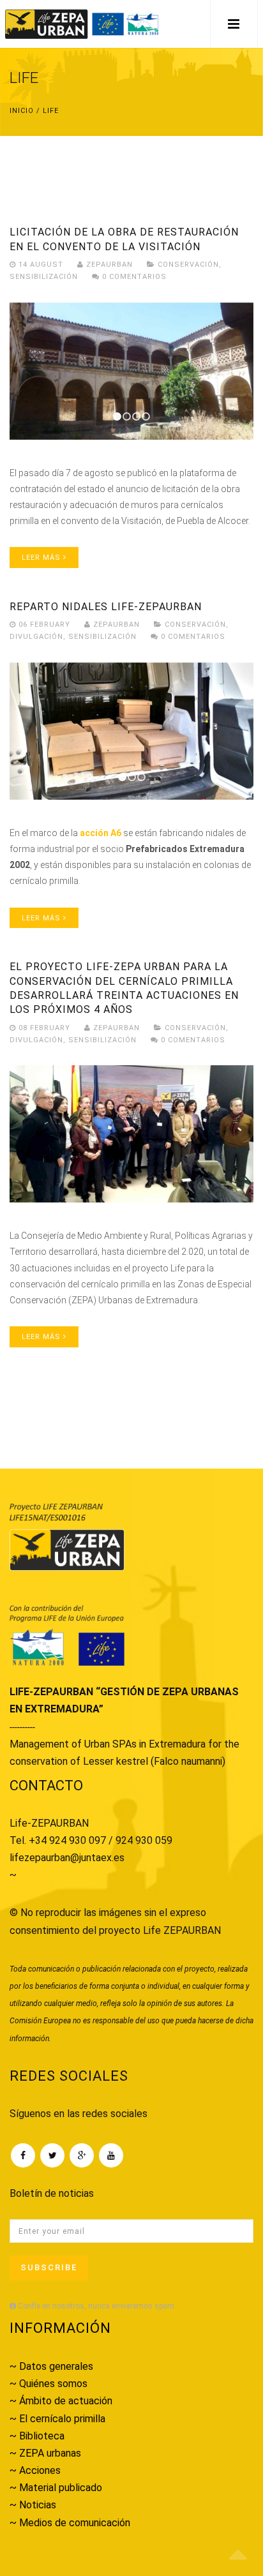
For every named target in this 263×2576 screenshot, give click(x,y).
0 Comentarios (133, 277)
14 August (41, 265)
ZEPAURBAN (108, 265)
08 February (44, 1028)
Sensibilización (44, 277)
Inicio (22, 111)
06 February (44, 625)
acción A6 (101, 833)
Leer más (42, 558)
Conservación (188, 265)
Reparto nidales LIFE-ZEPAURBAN (106, 607)
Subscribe (49, 2267)
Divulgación (36, 637)
